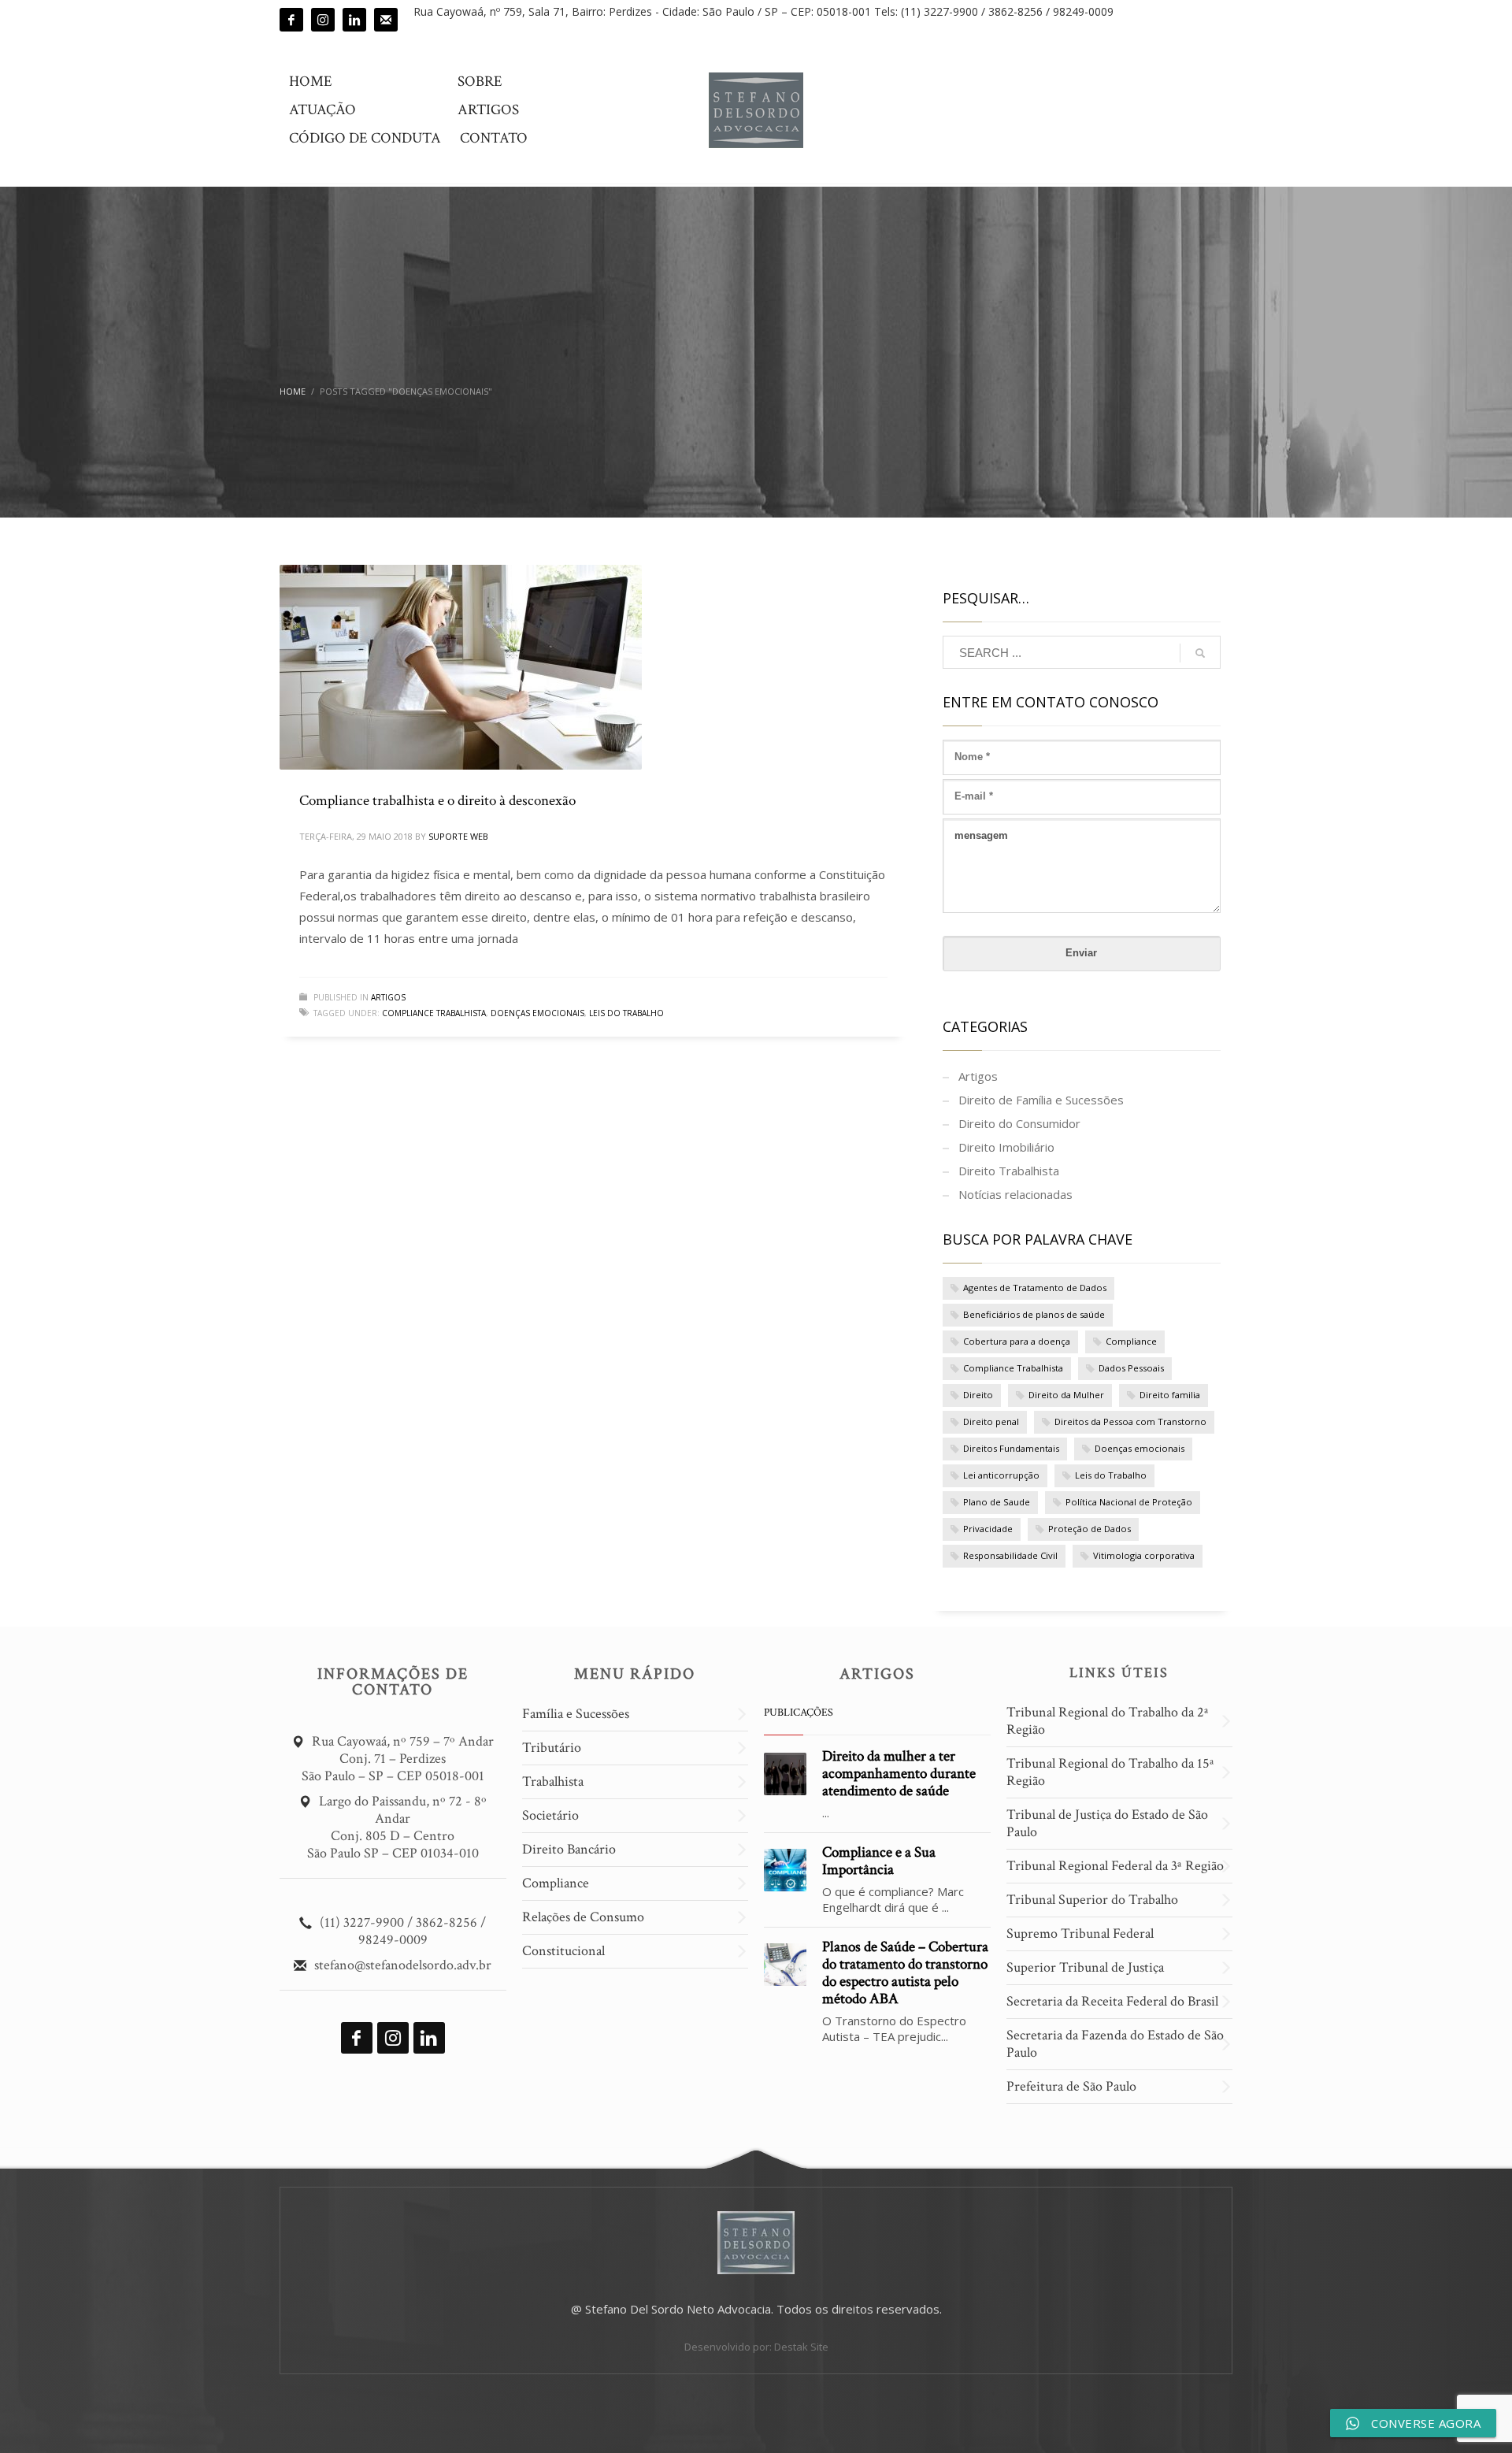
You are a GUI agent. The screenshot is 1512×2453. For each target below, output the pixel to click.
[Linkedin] (354, 20)
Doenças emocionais (537, 1013)
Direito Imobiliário (1006, 1147)
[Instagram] (323, 20)
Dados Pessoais (1131, 1368)
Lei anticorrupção (1001, 1475)
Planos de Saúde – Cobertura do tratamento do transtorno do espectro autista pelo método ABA (905, 1973)
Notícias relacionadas (1015, 1194)
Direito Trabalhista (1009, 1171)
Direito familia (1170, 1395)
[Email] (386, 20)
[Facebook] (291, 20)
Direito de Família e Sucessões (1041, 1100)
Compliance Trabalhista (434, 1013)
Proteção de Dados (1090, 1529)
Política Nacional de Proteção (1129, 1502)
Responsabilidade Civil (1010, 1555)
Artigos (388, 997)
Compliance (1131, 1341)
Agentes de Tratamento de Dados (1035, 1288)
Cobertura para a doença (1017, 1341)
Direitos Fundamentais (1011, 1448)
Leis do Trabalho (626, 1013)
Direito (978, 1395)
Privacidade (988, 1529)
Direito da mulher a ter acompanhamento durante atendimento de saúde (899, 1774)
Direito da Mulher (1066, 1395)
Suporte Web (458, 836)
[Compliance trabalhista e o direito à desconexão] (461, 667)
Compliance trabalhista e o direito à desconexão (437, 801)
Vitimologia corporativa (1144, 1555)
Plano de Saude (997, 1502)
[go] (1200, 653)
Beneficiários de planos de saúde (1034, 1314)
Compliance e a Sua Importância (879, 1861)
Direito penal (991, 1421)
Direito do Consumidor (1019, 1123)
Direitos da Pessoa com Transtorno (1130, 1421)
